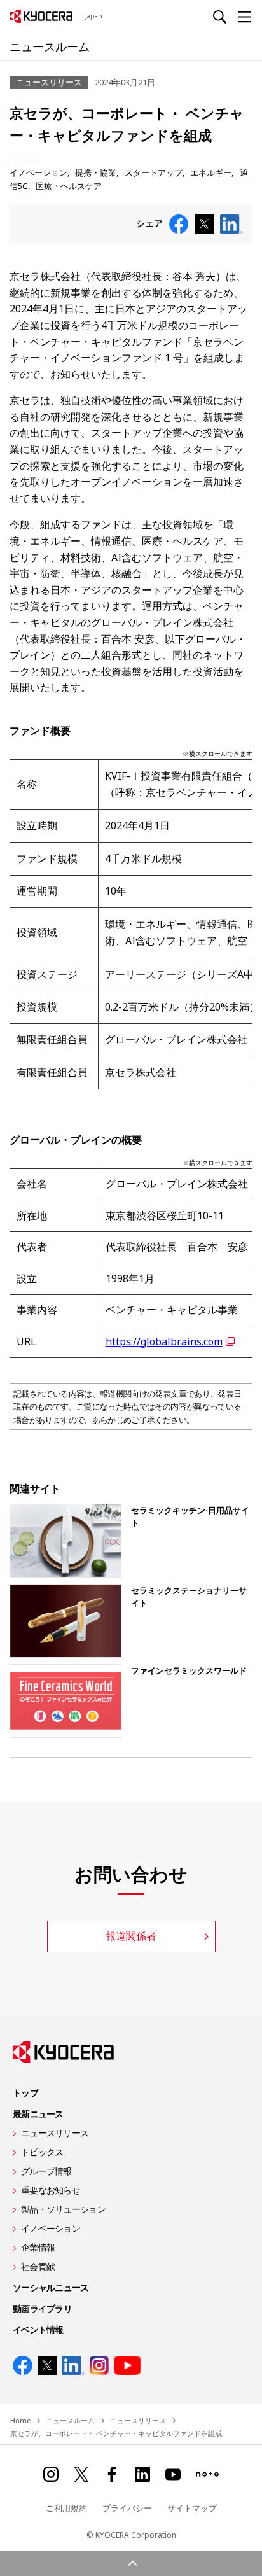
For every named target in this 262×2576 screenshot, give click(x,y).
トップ (25, 2093)
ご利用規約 (66, 2508)
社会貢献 (38, 2266)
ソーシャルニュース (51, 2287)
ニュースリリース (55, 2133)
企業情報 (38, 2247)
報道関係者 (131, 1936)
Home (20, 2420)
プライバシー (127, 2508)
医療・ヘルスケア (69, 186)
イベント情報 (38, 2329)
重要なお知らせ (51, 2190)
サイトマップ (192, 2508)
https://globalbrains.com (164, 1341)
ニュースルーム (50, 46)
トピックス (42, 2152)
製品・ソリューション (63, 2209)
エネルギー (211, 172)
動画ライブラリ (42, 2308)
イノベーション (38, 172)
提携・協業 (96, 172)
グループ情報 (46, 2171)
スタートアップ (154, 172)
